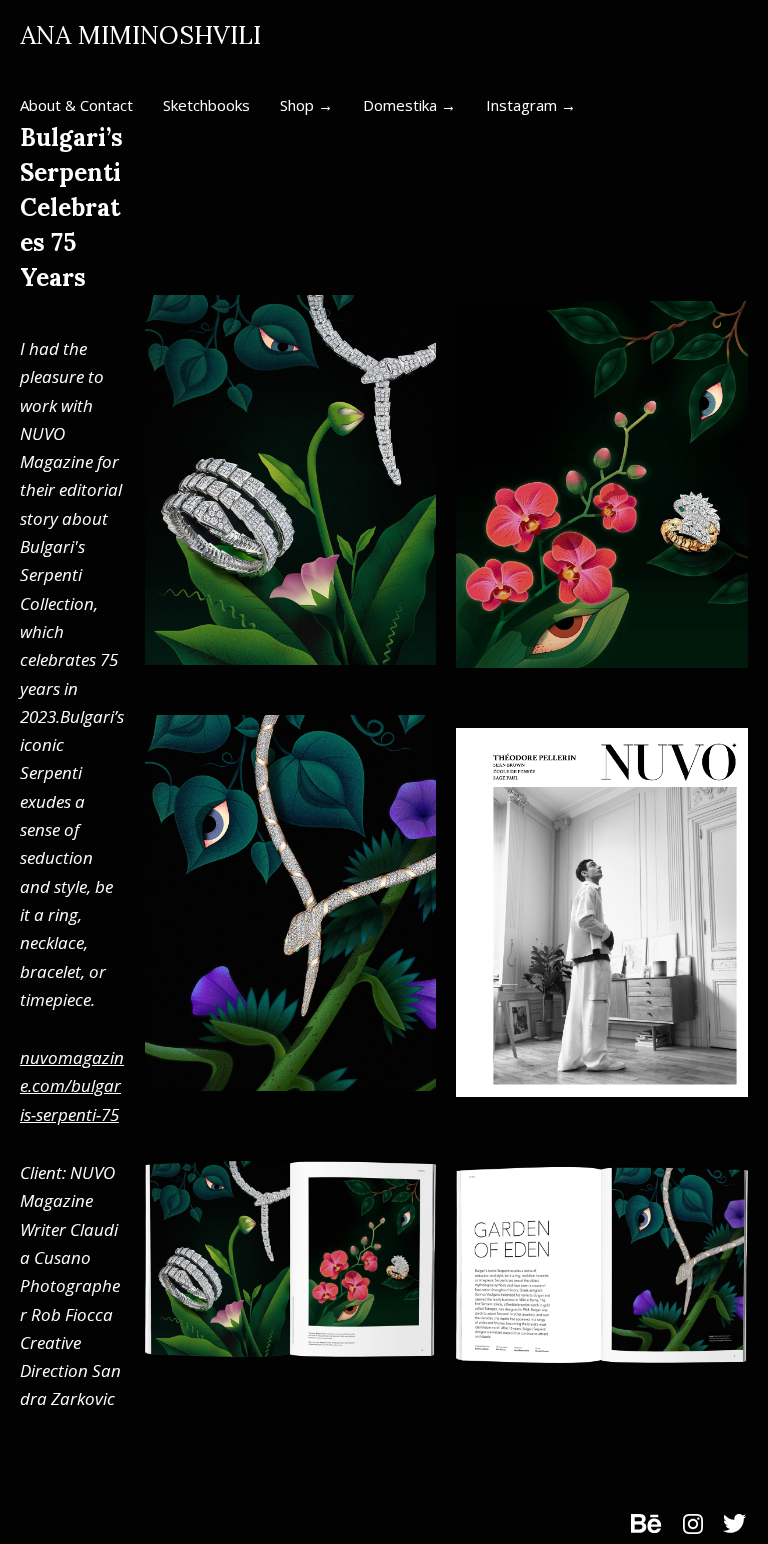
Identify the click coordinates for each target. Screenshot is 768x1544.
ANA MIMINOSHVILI (140, 35)
